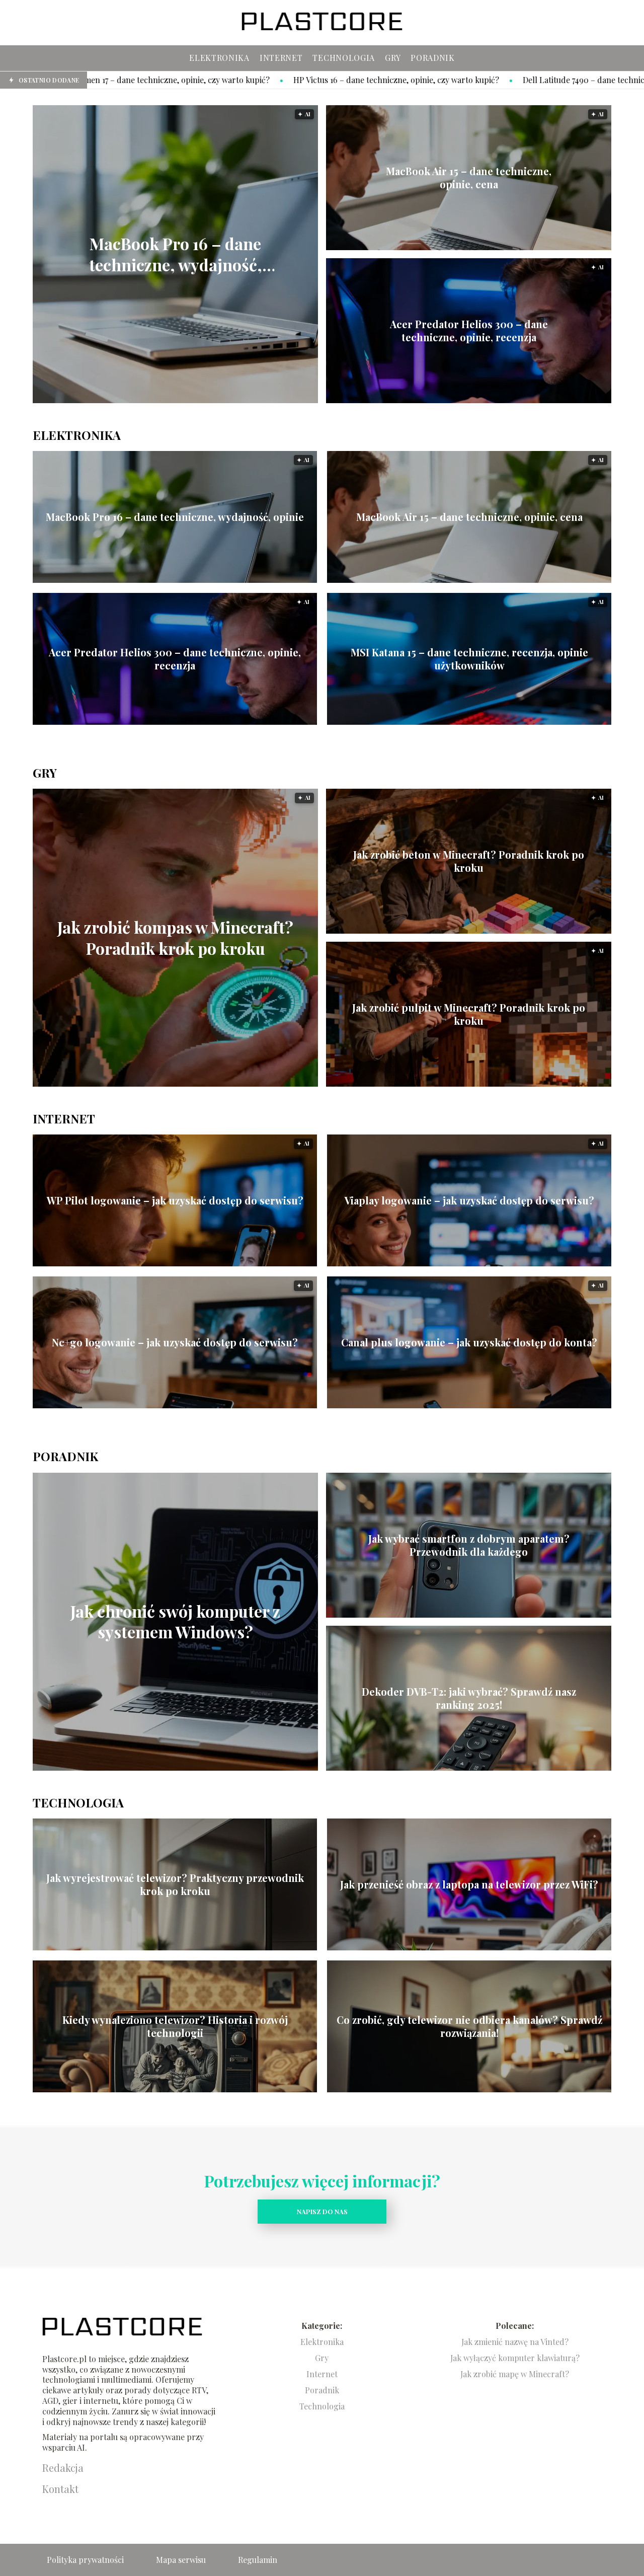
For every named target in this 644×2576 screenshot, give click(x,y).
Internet (281, 58)
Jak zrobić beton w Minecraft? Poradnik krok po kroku (469, 861)
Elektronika (219, 58)
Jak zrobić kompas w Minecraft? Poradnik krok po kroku (175, 938)
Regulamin (258, 2560)
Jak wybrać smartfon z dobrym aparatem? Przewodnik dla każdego (469, 1545)
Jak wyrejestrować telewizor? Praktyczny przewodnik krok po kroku (175, 1884)
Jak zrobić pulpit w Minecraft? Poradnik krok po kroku (469, 1014)
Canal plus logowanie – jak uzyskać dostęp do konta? (469, 1342)
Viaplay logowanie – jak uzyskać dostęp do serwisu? (469, 1200)
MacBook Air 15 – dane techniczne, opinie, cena (469, 178)
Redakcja (63, 2468)
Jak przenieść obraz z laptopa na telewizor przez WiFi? (469, 1884)
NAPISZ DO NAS (322, 2211)
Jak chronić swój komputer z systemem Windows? (175, 1621)
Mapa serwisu (181, 2560)
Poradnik (433, 58)
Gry (393, 58)
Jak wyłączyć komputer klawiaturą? (515, 2358)
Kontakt (60, 2489)
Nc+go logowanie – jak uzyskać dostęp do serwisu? (175, 1342)
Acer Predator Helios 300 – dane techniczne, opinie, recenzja (469, 331)
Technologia (344, 58)
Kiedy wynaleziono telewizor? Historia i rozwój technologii (175, 2026)
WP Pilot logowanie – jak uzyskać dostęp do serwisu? (175, 1200)
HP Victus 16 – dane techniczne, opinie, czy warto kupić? (198, 80)
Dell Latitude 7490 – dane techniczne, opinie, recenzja (423, 80)
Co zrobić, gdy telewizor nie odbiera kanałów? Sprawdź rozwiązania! (469, 2026)
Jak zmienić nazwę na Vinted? (515, 2342)
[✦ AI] (231, 400)
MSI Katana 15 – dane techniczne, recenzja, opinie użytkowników (469, 659)
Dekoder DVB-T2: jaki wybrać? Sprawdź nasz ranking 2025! (469, 1698)
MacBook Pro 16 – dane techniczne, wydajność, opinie (176, 254)
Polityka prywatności (85, 2560)
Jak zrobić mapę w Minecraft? (515, 2374)
